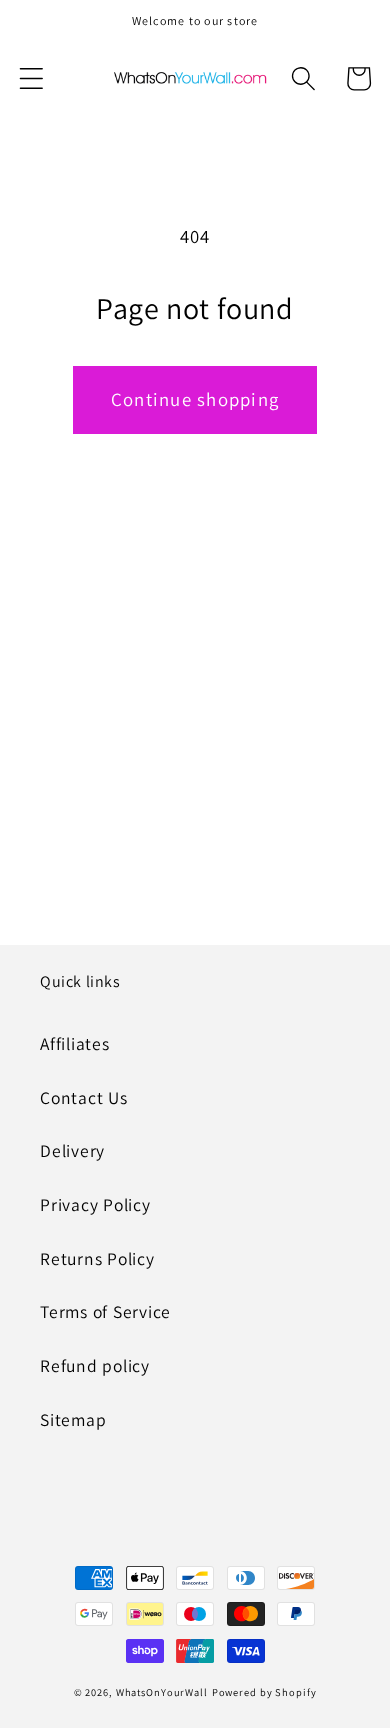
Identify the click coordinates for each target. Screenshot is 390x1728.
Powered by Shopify (264, 1692)
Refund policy (95, 1365)
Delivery (72, 1150)
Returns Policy (97, 1258)
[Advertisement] (195, 717)
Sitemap (73, 1419)
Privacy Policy (95, 1204)
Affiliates (75, 1043)
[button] (31, 78)
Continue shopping (195, 399)
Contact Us (84, 1097)
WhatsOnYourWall (162, 1692)
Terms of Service (105, 1311)
